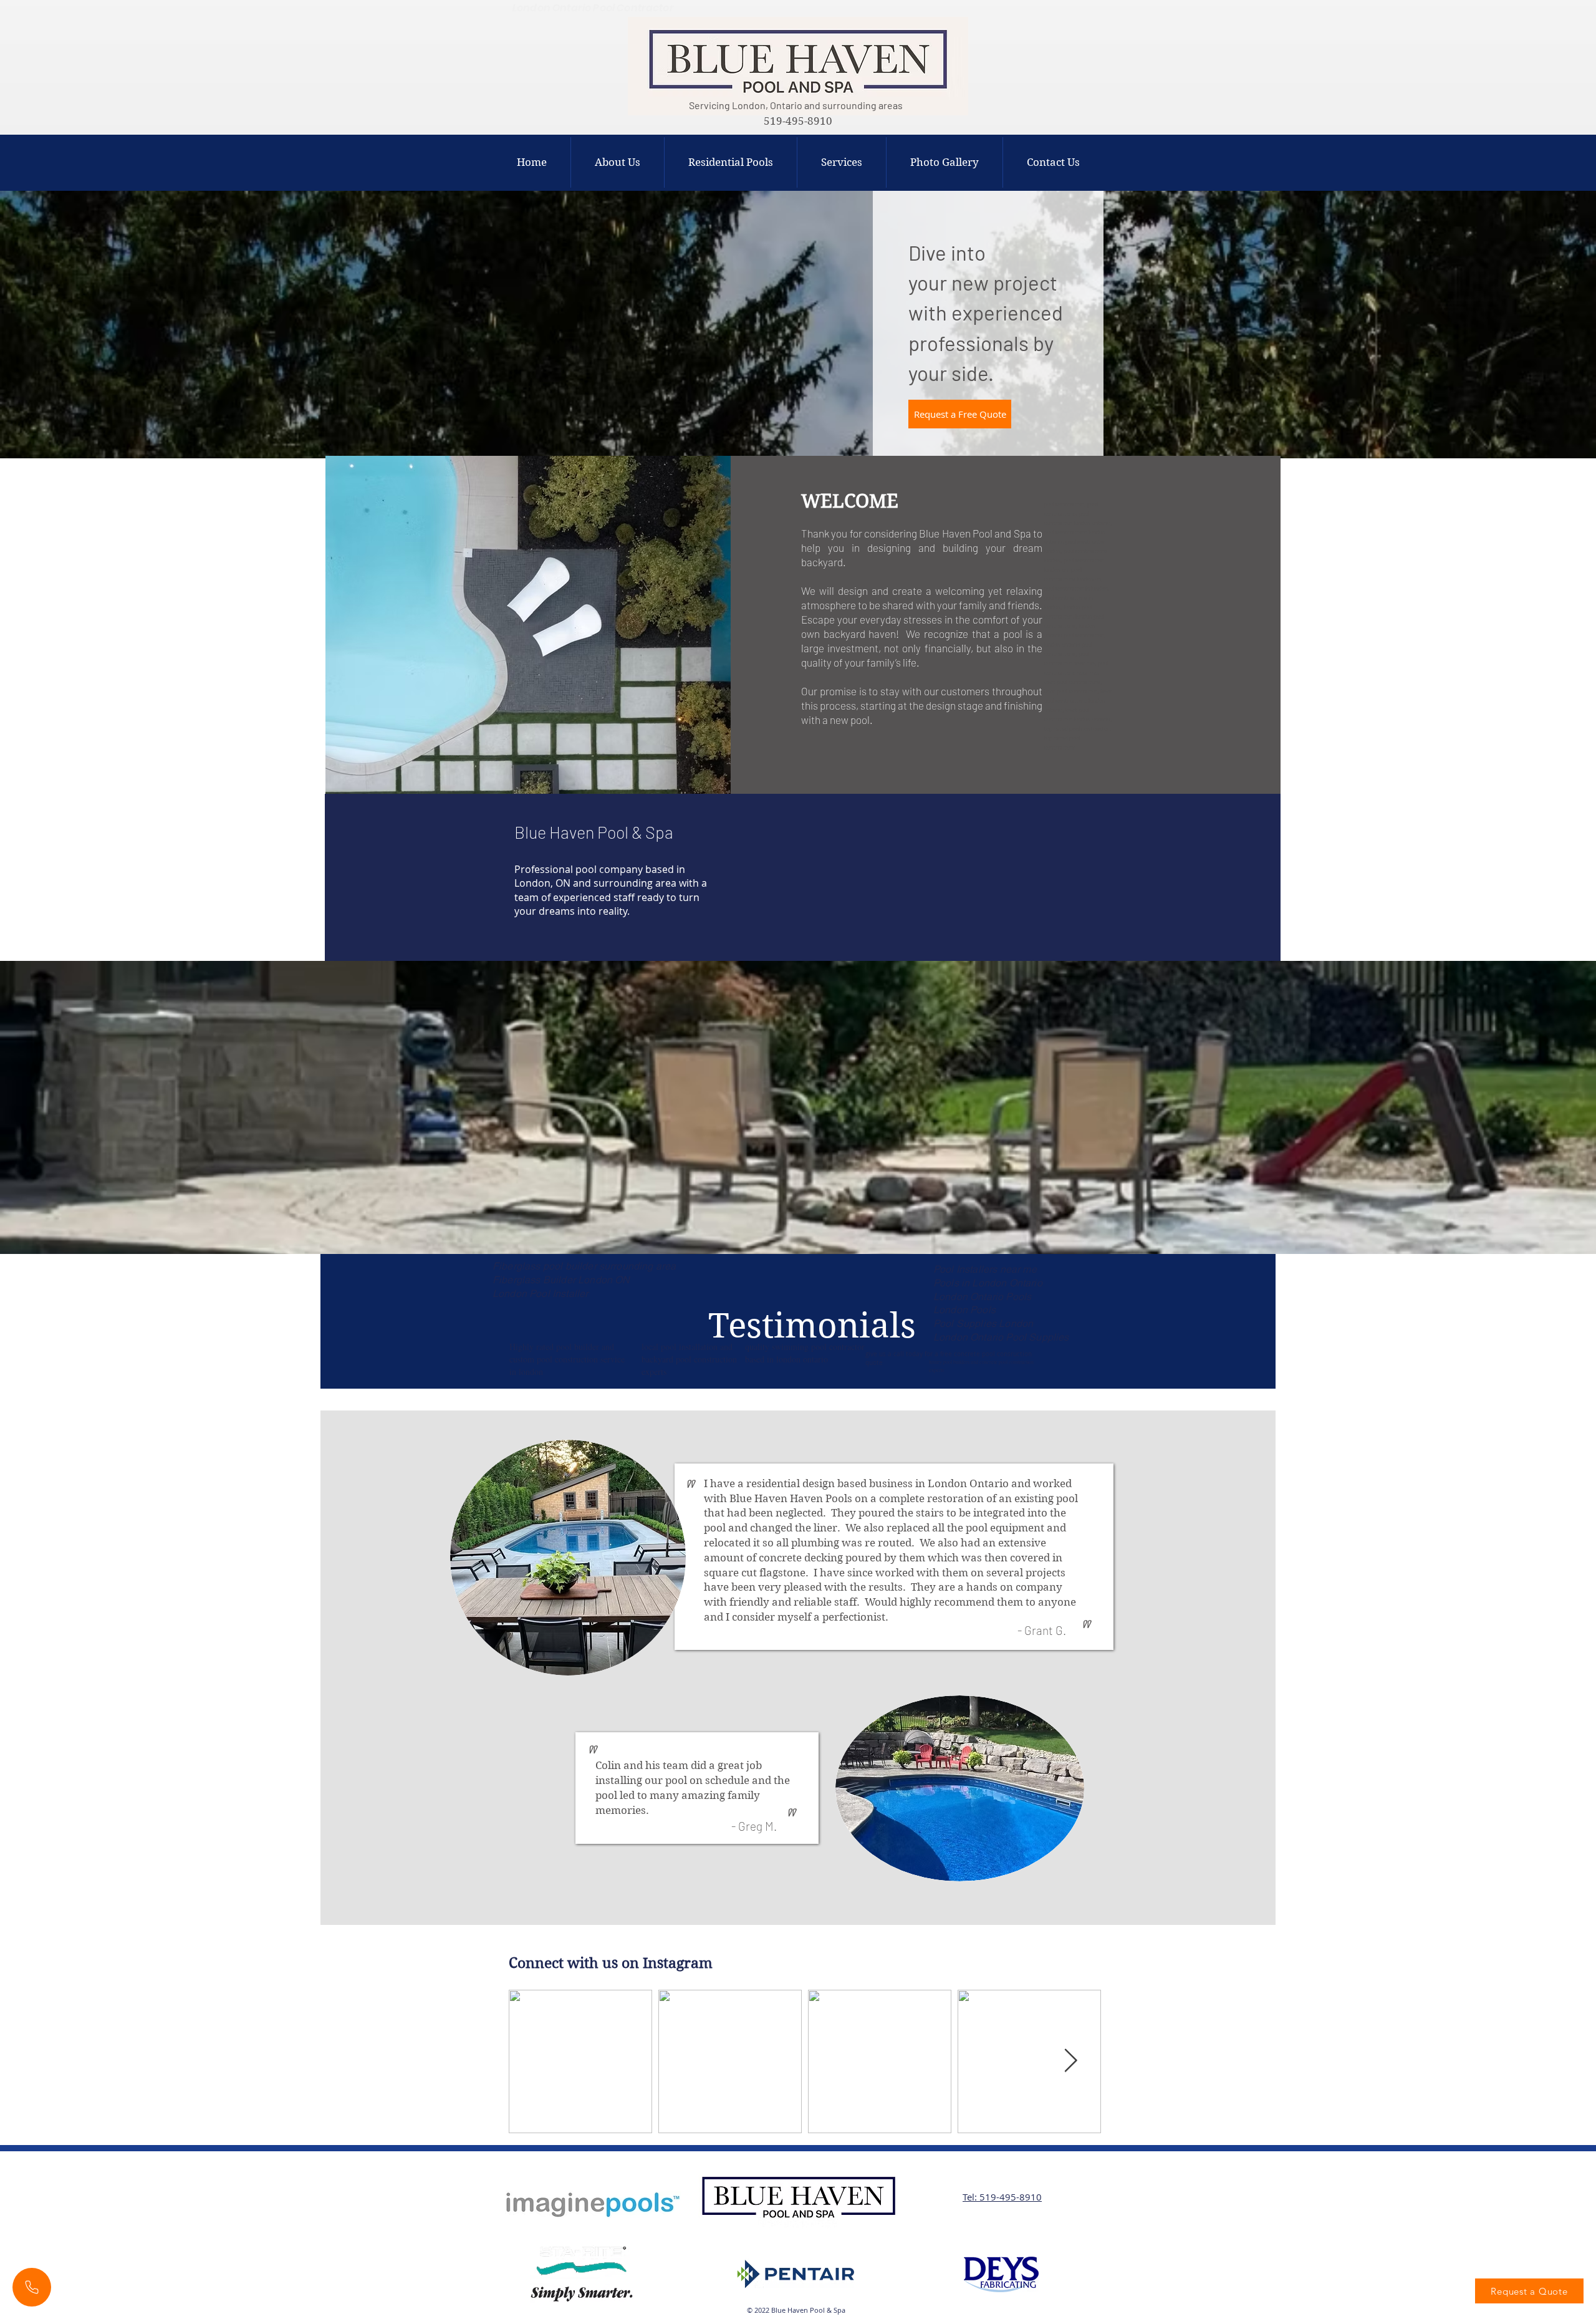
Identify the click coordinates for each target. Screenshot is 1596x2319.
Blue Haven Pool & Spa (594, 832)
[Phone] (32, 2287)
